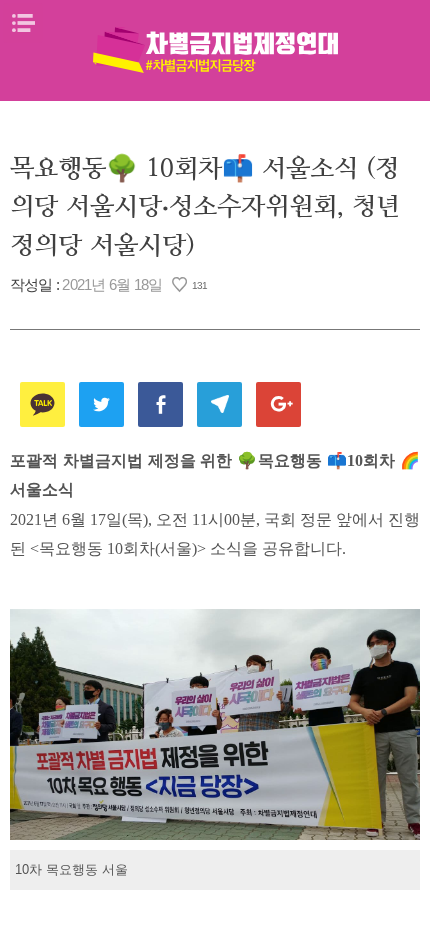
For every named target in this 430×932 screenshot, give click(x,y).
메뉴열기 (23, 23)
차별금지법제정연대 (215, 50)
